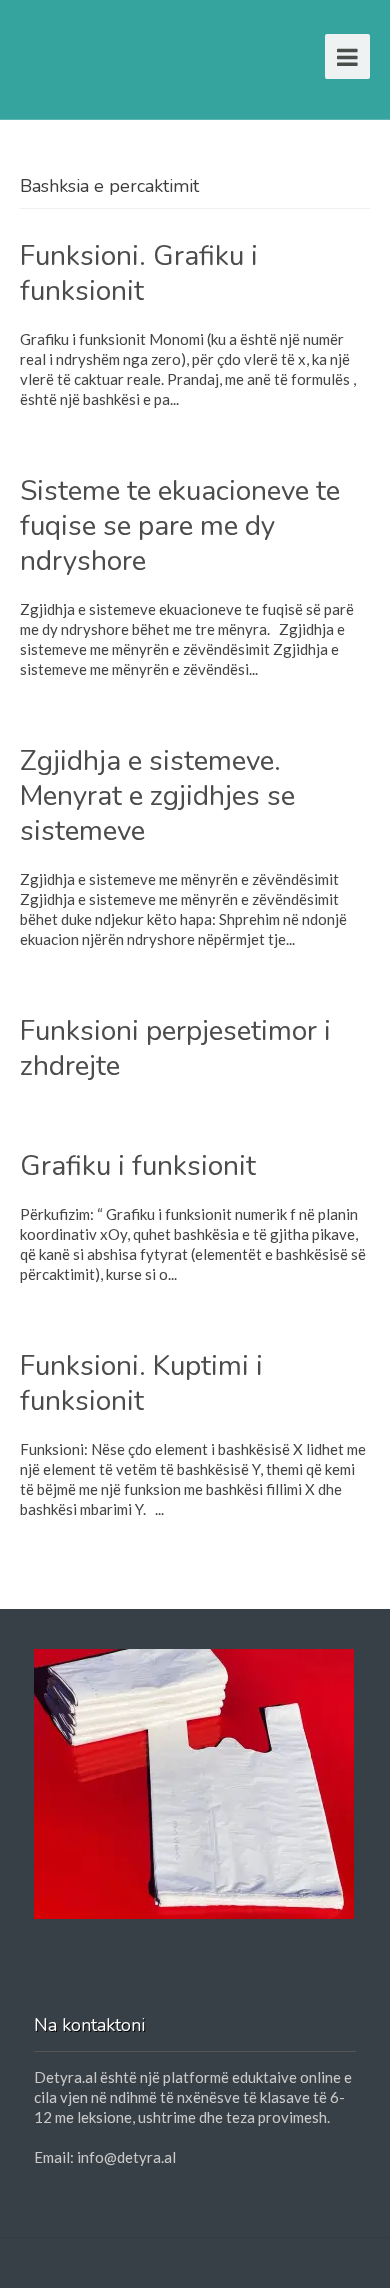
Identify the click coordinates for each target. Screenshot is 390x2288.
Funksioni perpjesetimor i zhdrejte (175, 1048)
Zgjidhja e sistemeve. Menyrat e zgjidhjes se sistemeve (157, 796)
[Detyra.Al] (97, 52)
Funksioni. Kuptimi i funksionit (141, 1383)
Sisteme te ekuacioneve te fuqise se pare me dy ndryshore (180, 526)
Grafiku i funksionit (138, 1166)
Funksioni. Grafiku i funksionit (139, 273)
